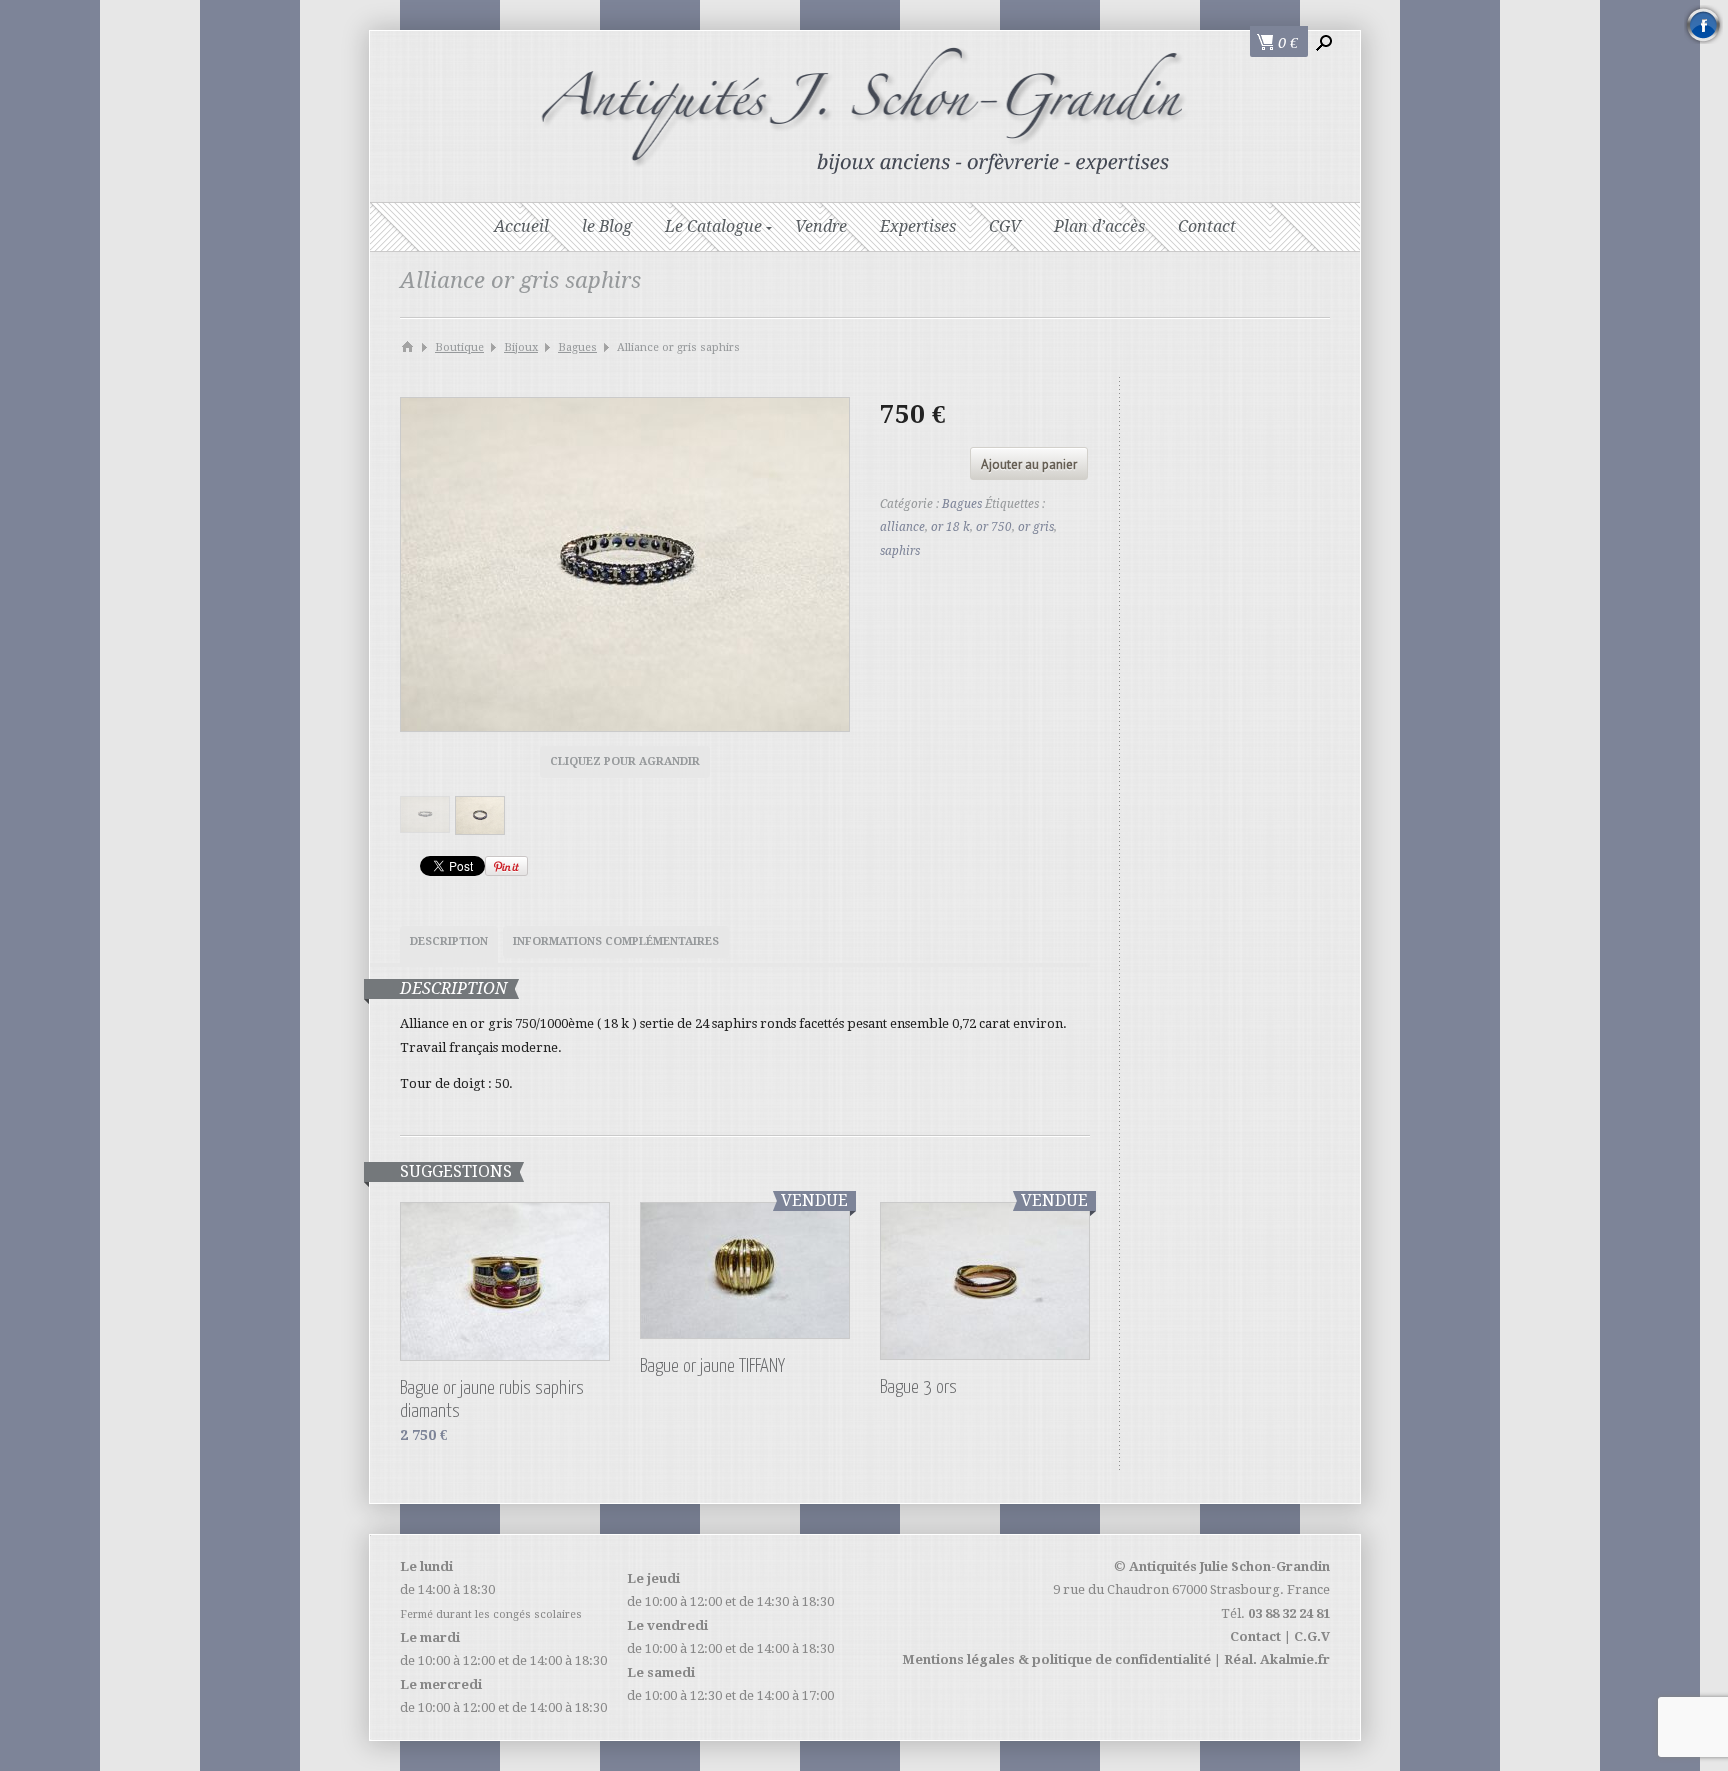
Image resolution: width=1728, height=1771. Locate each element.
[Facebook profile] (1703, 24)
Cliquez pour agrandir (625, 761)
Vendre (821, 226)
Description (449, 941)
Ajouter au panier (1029, 464)
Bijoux (521, 347)
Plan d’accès (1099, 226)
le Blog (607, 226)
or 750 (994, 527)
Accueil (521, 226)
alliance (902, 527)
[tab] (449, 944)
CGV (1005, 226)
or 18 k (950, 527)
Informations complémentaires (616, 941)
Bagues (577, 347)
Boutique (459, 347)
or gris (1036, 527)
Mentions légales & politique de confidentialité (1056, 1659)
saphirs (900, 551)
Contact (1207, 226)
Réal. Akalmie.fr (1277, 1659)
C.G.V (1312, 1636)
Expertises (918, 226)
